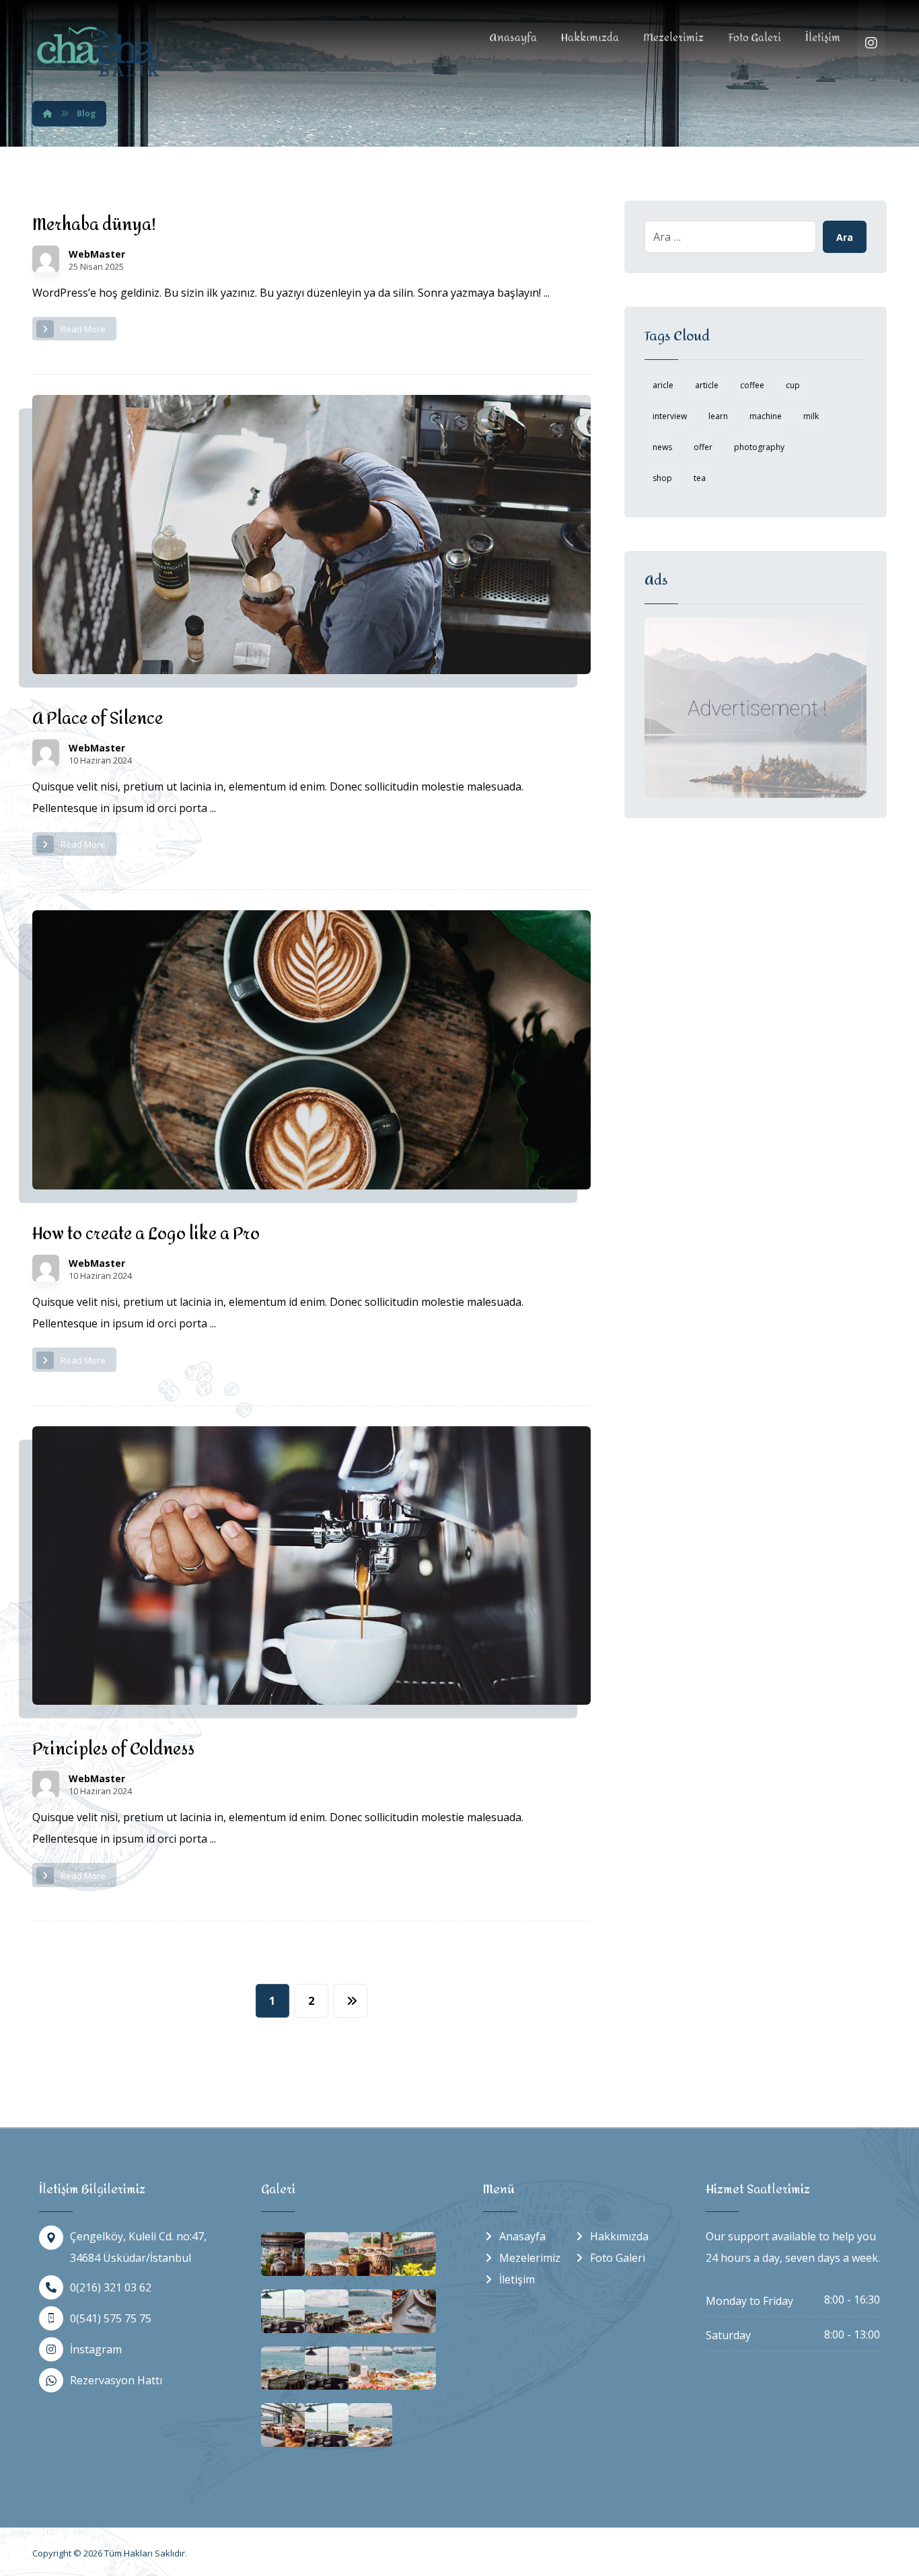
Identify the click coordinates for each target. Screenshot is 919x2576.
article (707, 385)
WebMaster (97, 254)
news (662, 447)
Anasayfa (522, 2236)
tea (700, 478)
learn (718, 416)
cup (793, 385)
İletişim (517, 2279)
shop (662, 478)
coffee (752, 385)
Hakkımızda (619, 2236)
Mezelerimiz (530, 2258)
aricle (663, 385)
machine (766, 416)
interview (670, 416)
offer (703, 447)
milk (811, 416)
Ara (845, 237)
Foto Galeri (618, 2258)
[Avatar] (46, 259)
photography (759, 447)
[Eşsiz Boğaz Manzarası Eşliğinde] (100, 51)
